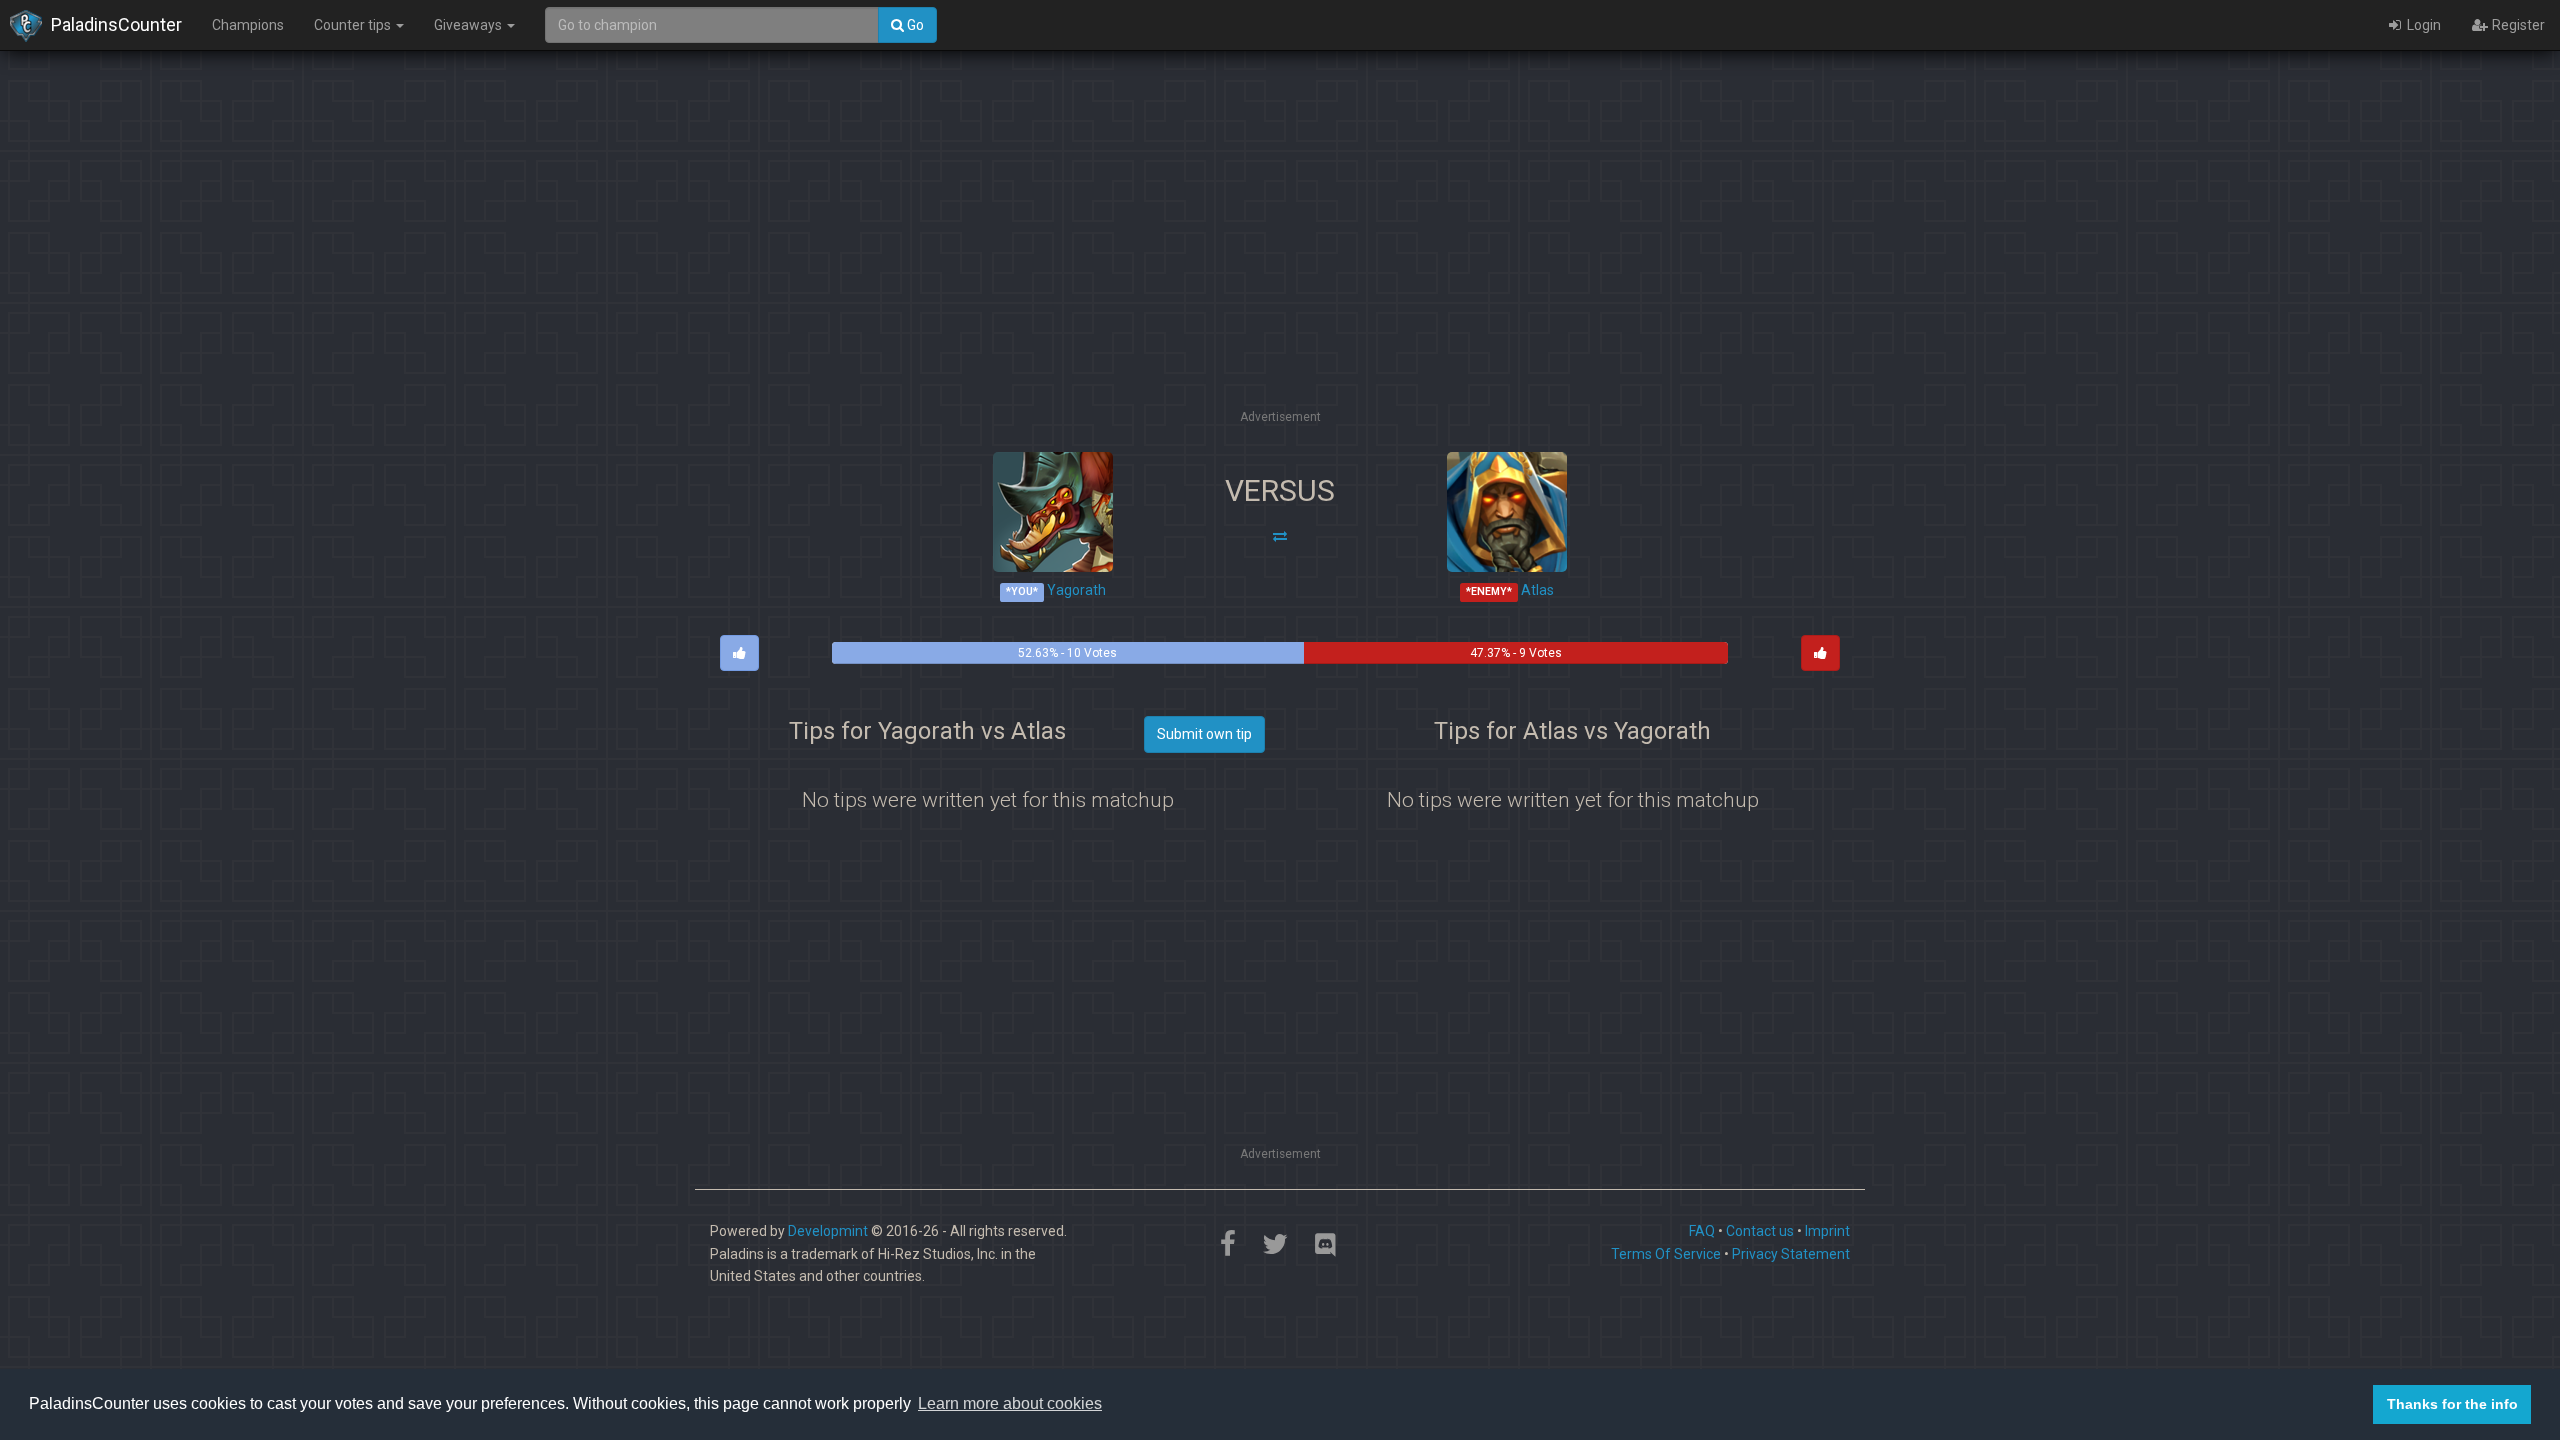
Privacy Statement (1791, 1254)
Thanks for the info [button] (2452, 1404)
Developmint (828, 1231)
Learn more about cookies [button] (1010, 1403)
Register (2517, 25)
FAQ (1702, 1231)
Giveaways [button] (469, 25)
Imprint (1827, 1231)
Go (914, 25)
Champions (248, 25)
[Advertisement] (1280, 265)
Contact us (1760, 1231)
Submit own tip (1204, 734)
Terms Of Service (1666, 1254)
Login (2422, 25)
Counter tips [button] (354, 25)
